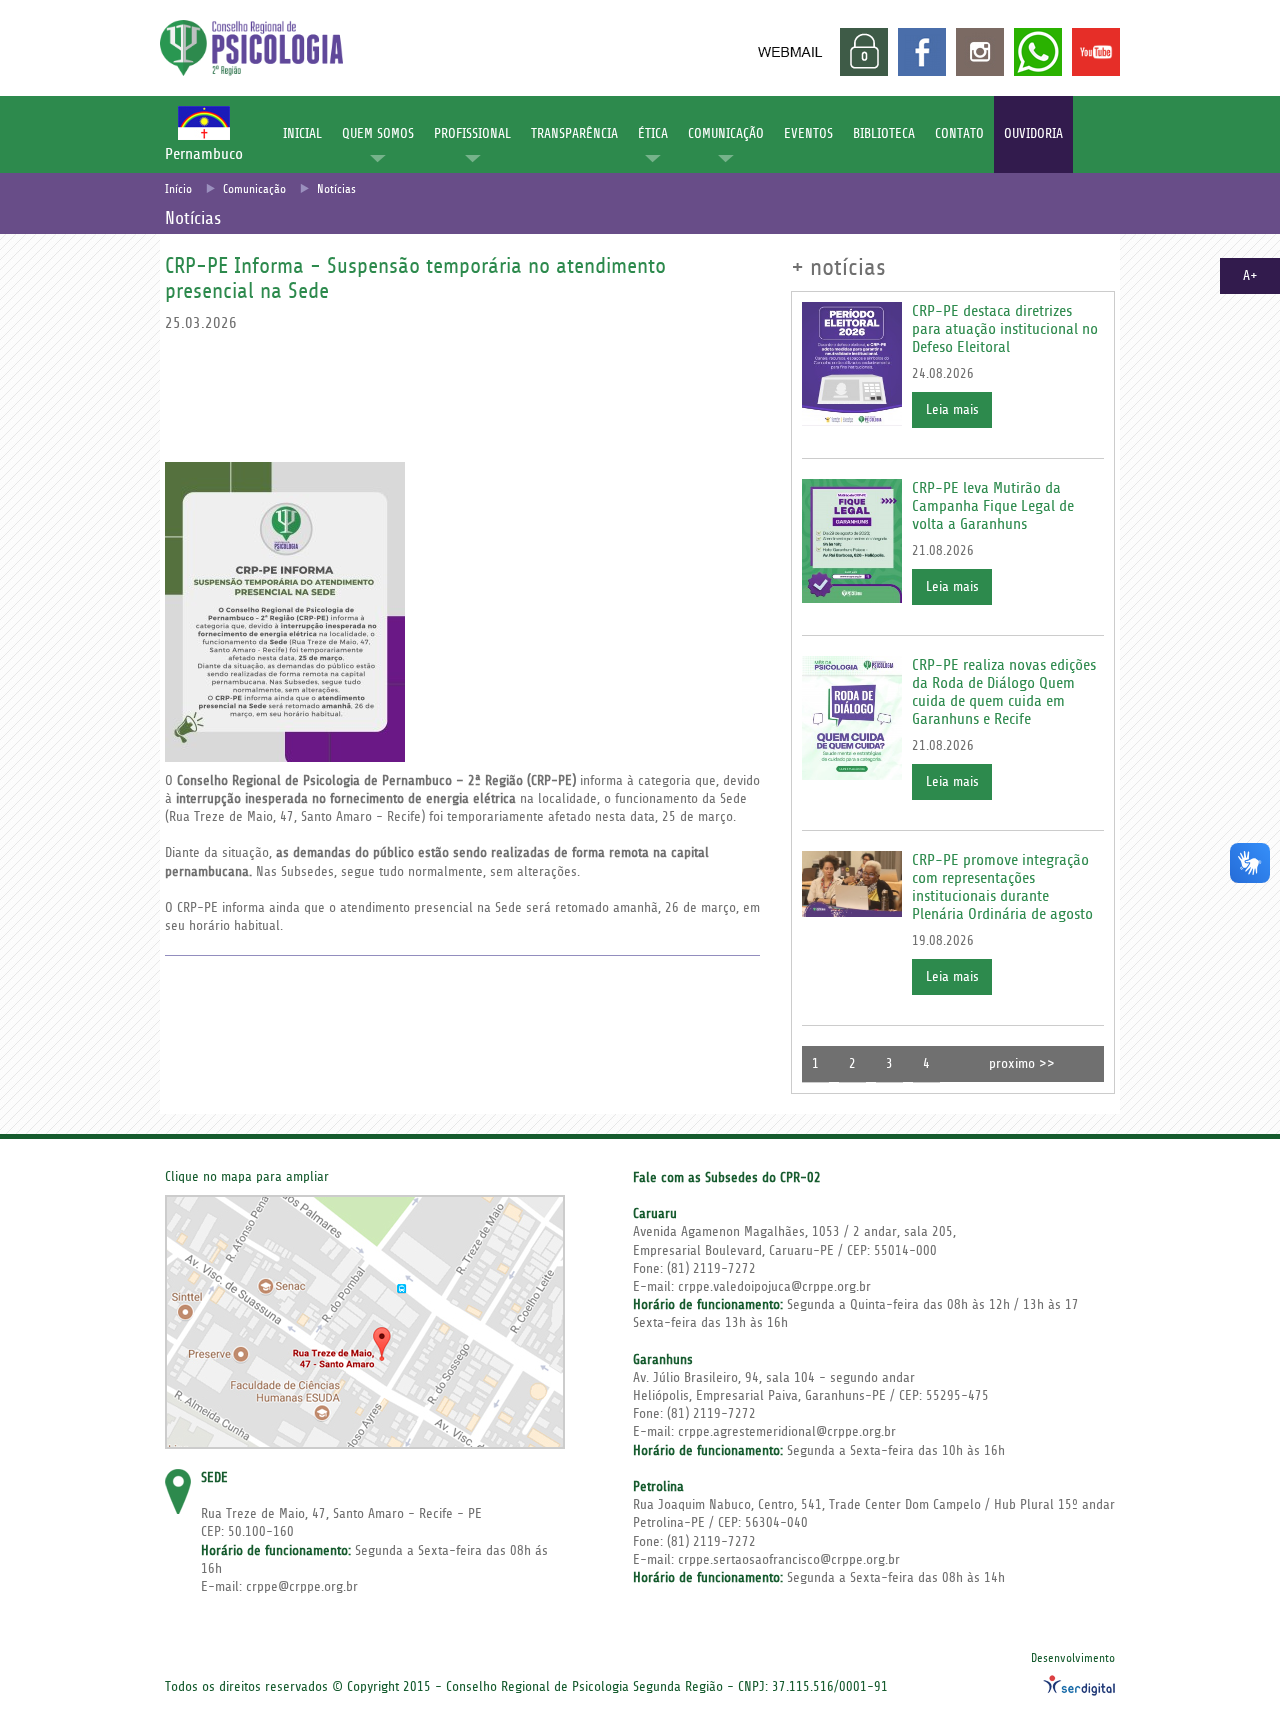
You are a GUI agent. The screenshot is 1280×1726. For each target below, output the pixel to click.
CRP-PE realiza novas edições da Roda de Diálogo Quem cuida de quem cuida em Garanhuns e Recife (1004, 692)
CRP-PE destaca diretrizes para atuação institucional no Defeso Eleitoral (1005, 329)
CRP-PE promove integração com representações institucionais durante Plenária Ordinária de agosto (1002, 887)
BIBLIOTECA (884, 134)
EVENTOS (808, 134)
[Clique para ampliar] (365, 1322)
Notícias (336, 189)
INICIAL (302, 134)
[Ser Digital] (1079, 1685)
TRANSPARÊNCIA (574, 134)
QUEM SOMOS (378, 134)
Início (178, 189)
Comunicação (254, 189)
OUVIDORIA (1033, 134)
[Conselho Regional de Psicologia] (251, 71)
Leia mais (952, 410)
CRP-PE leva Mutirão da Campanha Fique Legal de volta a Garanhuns (993, 506)
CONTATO (959, 134)
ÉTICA (653, 134)
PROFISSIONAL (472, 134)
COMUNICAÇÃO (726, 134)
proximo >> (1022, 1064)
